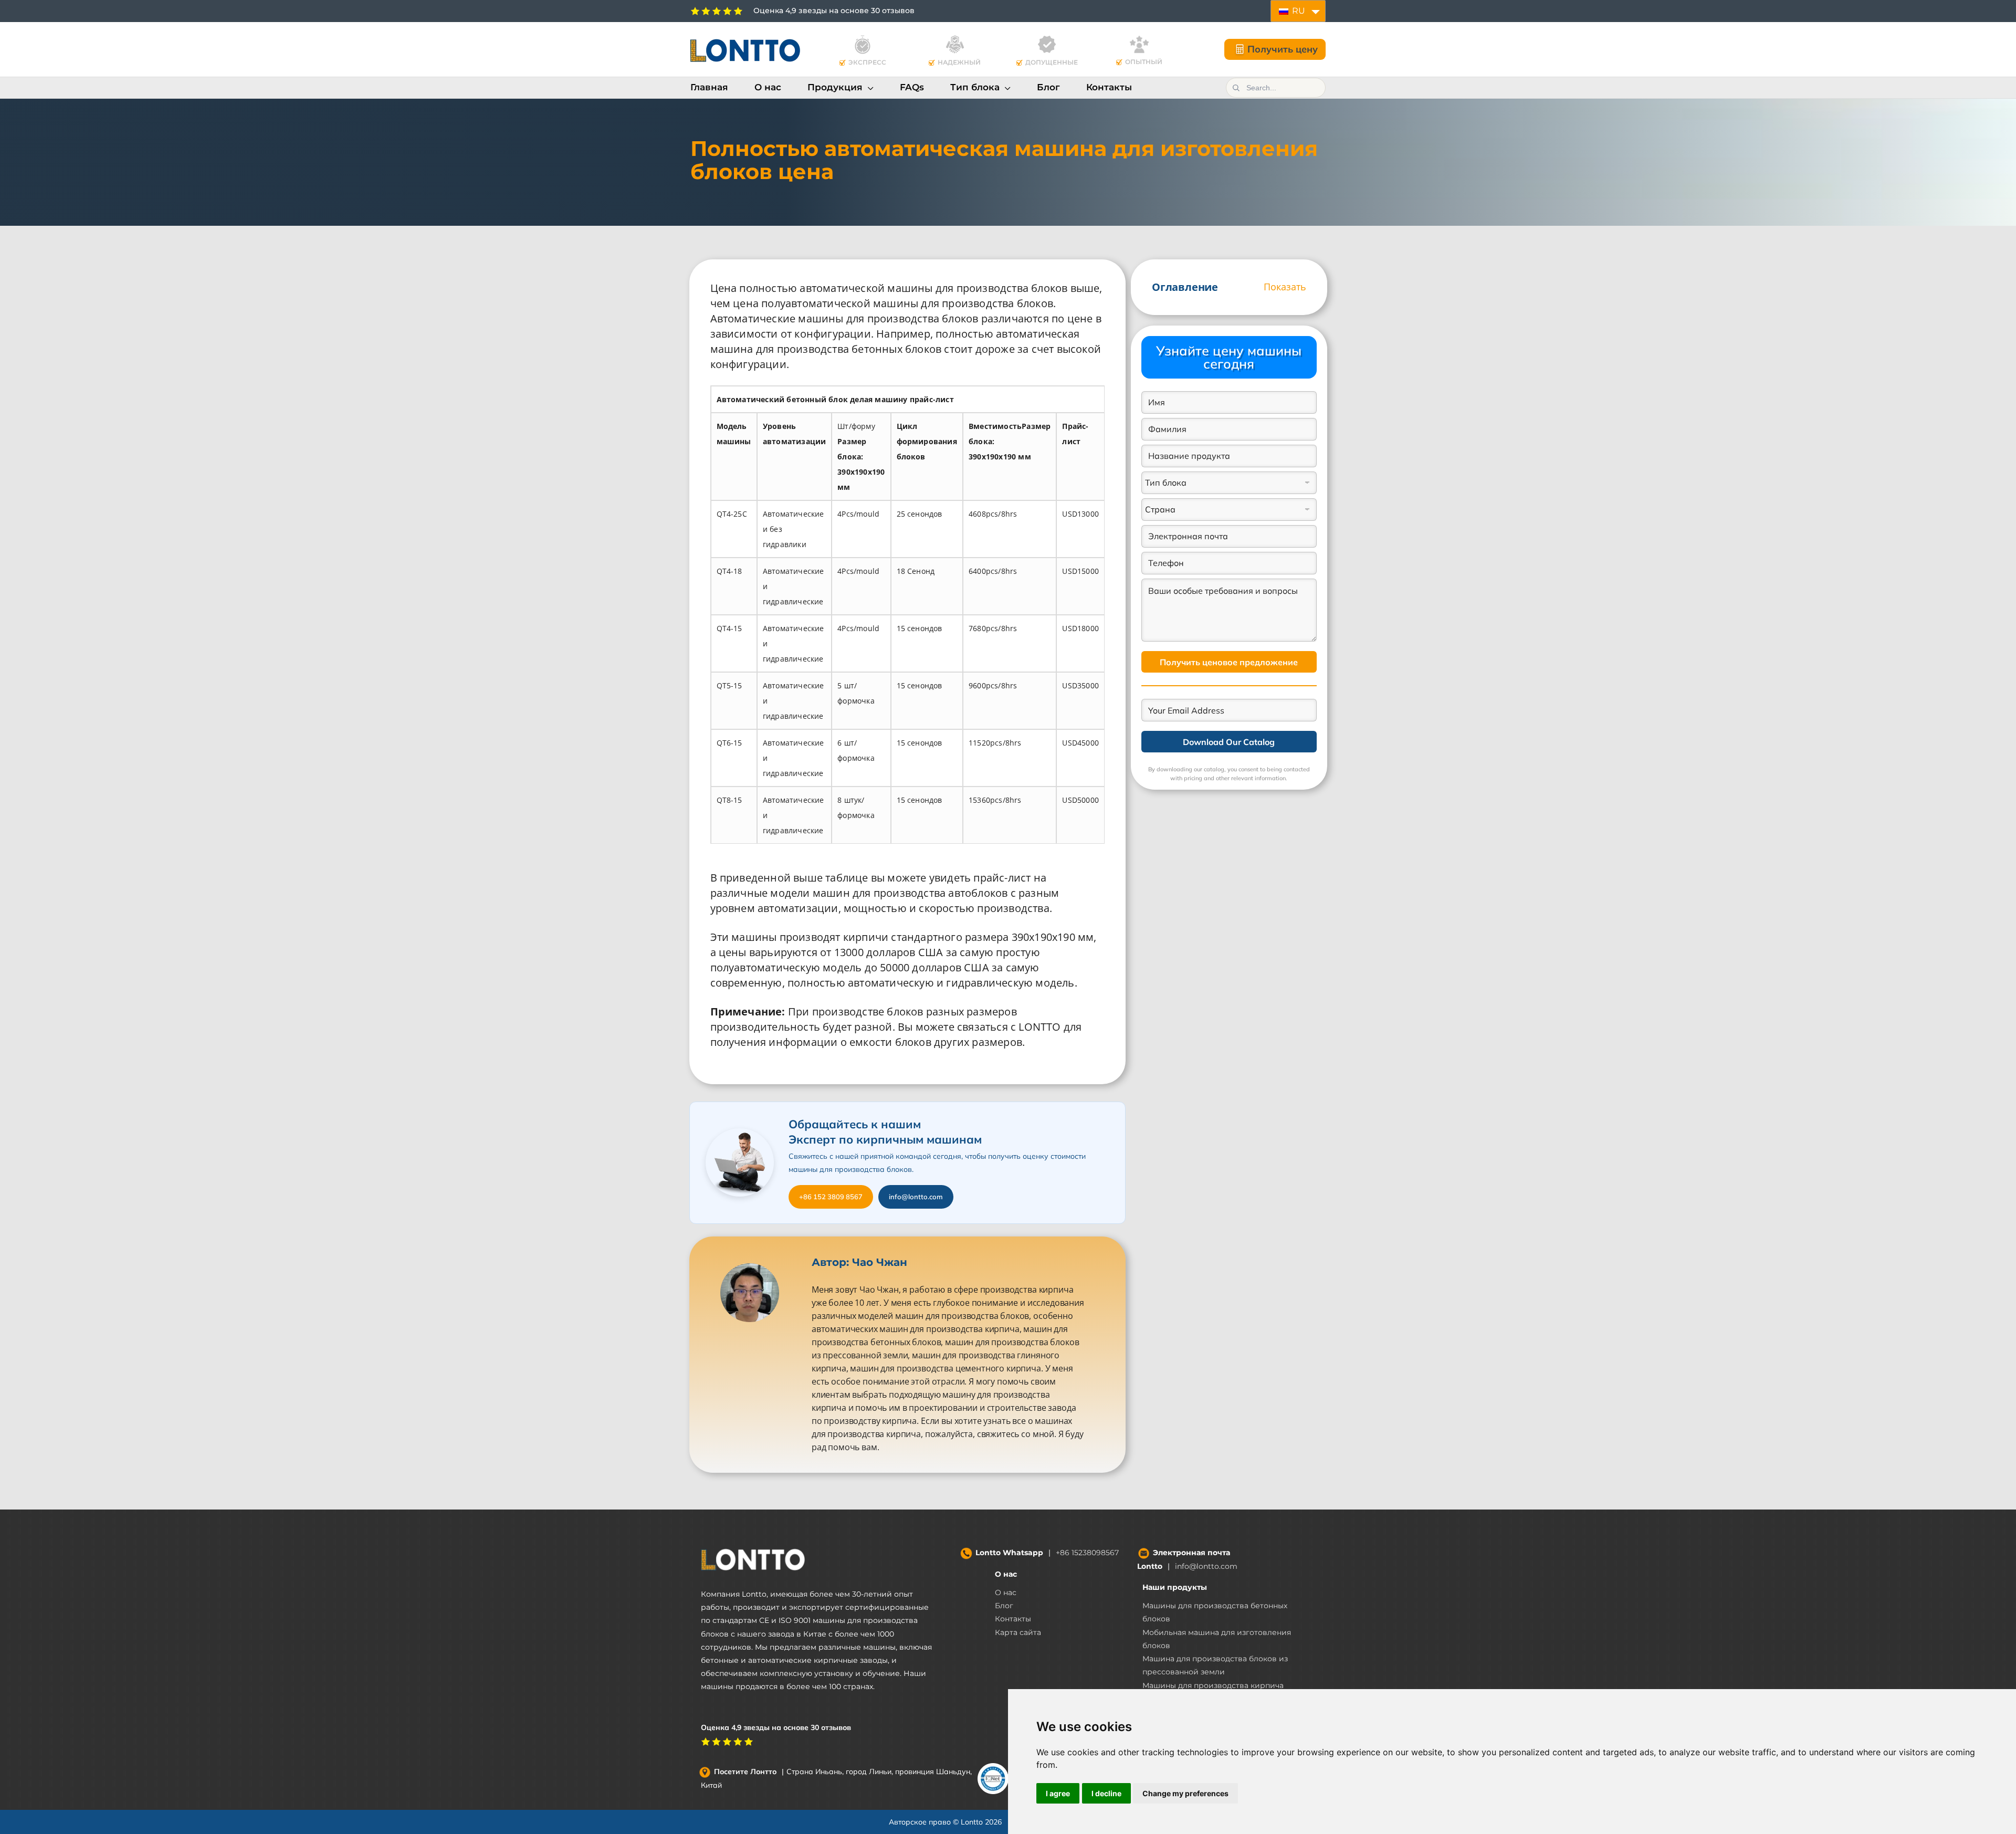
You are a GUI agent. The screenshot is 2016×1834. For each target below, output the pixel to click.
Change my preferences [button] (1185, 1793)
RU (1298, 11)
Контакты (1013, 1619)
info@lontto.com (916, 1197)
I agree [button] (1058, 1793)
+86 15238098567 (1087, 1553)
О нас (1006, 1574)
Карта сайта (1018, 1632)
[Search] (1236, 88)
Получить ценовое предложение (1229, 662)
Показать (1285, 287)
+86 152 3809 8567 (831, 1197)
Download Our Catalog (1229, 742)
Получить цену (1283, 49)
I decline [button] (1106, 1793)
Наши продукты (1175, 1587)
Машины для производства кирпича (1213, 1685)
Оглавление (1185, 287)
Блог (1004, 1606)
